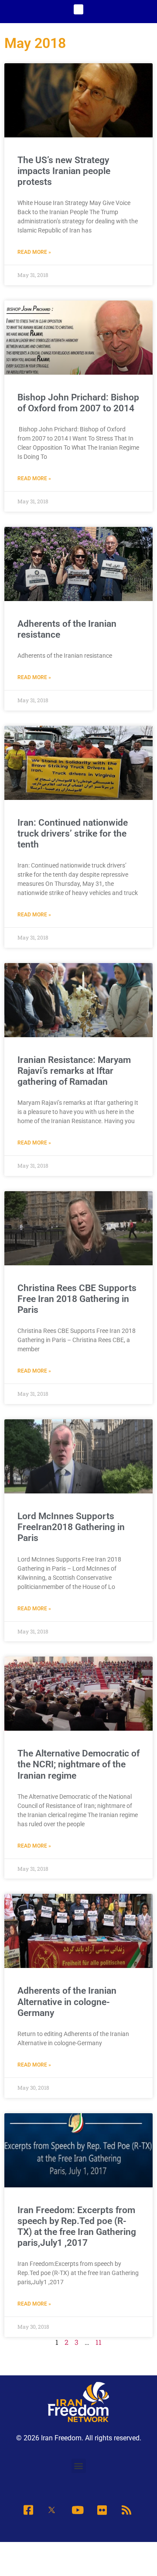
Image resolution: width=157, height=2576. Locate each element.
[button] (79, 9)
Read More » (34, 252)
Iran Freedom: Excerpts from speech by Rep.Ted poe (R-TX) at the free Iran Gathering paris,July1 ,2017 (77, 2227)
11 (99, 2342)
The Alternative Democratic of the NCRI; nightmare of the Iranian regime (78, 1764)
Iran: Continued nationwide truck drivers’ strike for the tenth (73, 834)
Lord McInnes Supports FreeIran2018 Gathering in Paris (71, 1527)
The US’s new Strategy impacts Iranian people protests (64, 171)
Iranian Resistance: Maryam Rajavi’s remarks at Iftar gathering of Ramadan (74, 1071)
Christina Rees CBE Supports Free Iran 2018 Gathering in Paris (77, 1299)
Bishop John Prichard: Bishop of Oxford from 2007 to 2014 (78, 403)
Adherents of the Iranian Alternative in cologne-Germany (67, 2002)
